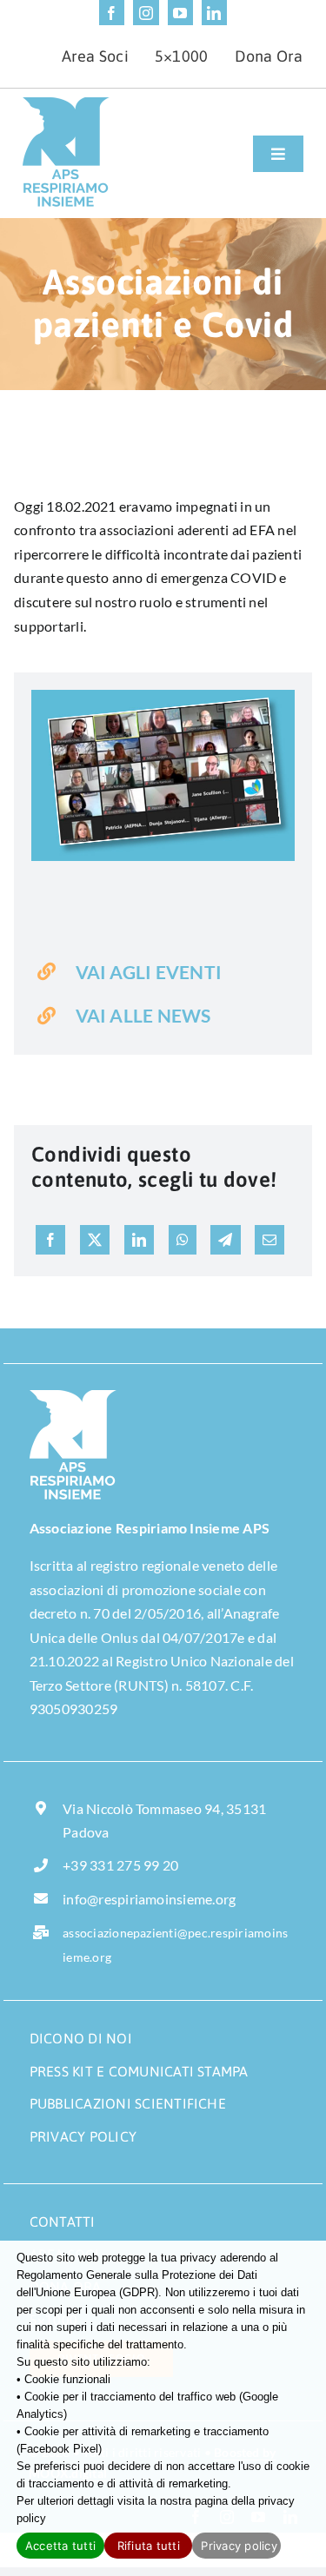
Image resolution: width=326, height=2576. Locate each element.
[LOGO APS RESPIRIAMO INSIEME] (66, 104)
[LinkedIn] (139, 1240)
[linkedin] (214, 13)
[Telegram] (225, 1240)
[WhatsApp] (183, 1240)
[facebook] (112, 13)
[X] (95, 1240)
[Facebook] (50, 1240)
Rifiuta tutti (149, 2546)
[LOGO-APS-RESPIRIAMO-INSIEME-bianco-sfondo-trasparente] (73, 1397)
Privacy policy (239, 2546)
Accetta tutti (60, 2546)
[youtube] (180, 13)
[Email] (269, 1240)
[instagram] (146, 13)
